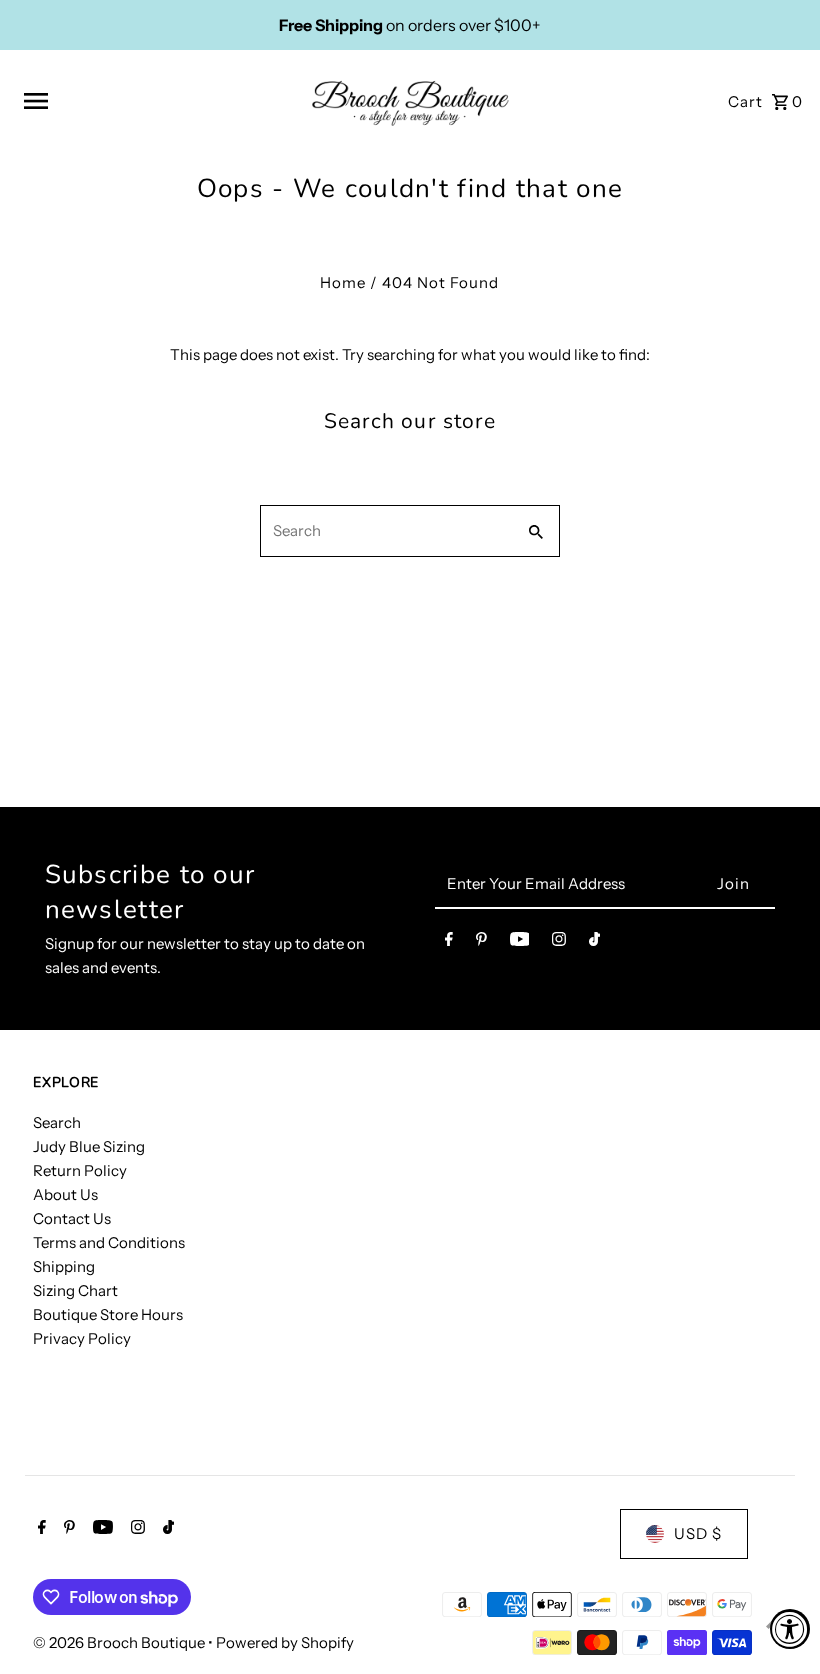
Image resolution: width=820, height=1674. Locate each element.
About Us (65, 1194)
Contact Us (72, 1218)
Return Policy (80, 1170)
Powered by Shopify (285, 1642)
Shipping (64, 1266)
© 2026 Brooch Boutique (120, 1642)
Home (343, 282)
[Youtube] (520, 943)
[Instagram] (559, 943)
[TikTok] (594, 943)
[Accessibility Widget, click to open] (790, 1629)
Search (57, 1122)
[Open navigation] (159, 101)
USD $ (698, 1533)
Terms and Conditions (109, 1242)
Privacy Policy (82, 1338)
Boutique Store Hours (108, 1314)
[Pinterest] (481, 943)
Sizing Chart (75, 1290)
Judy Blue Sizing (89, 1146)
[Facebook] (449, 943)
